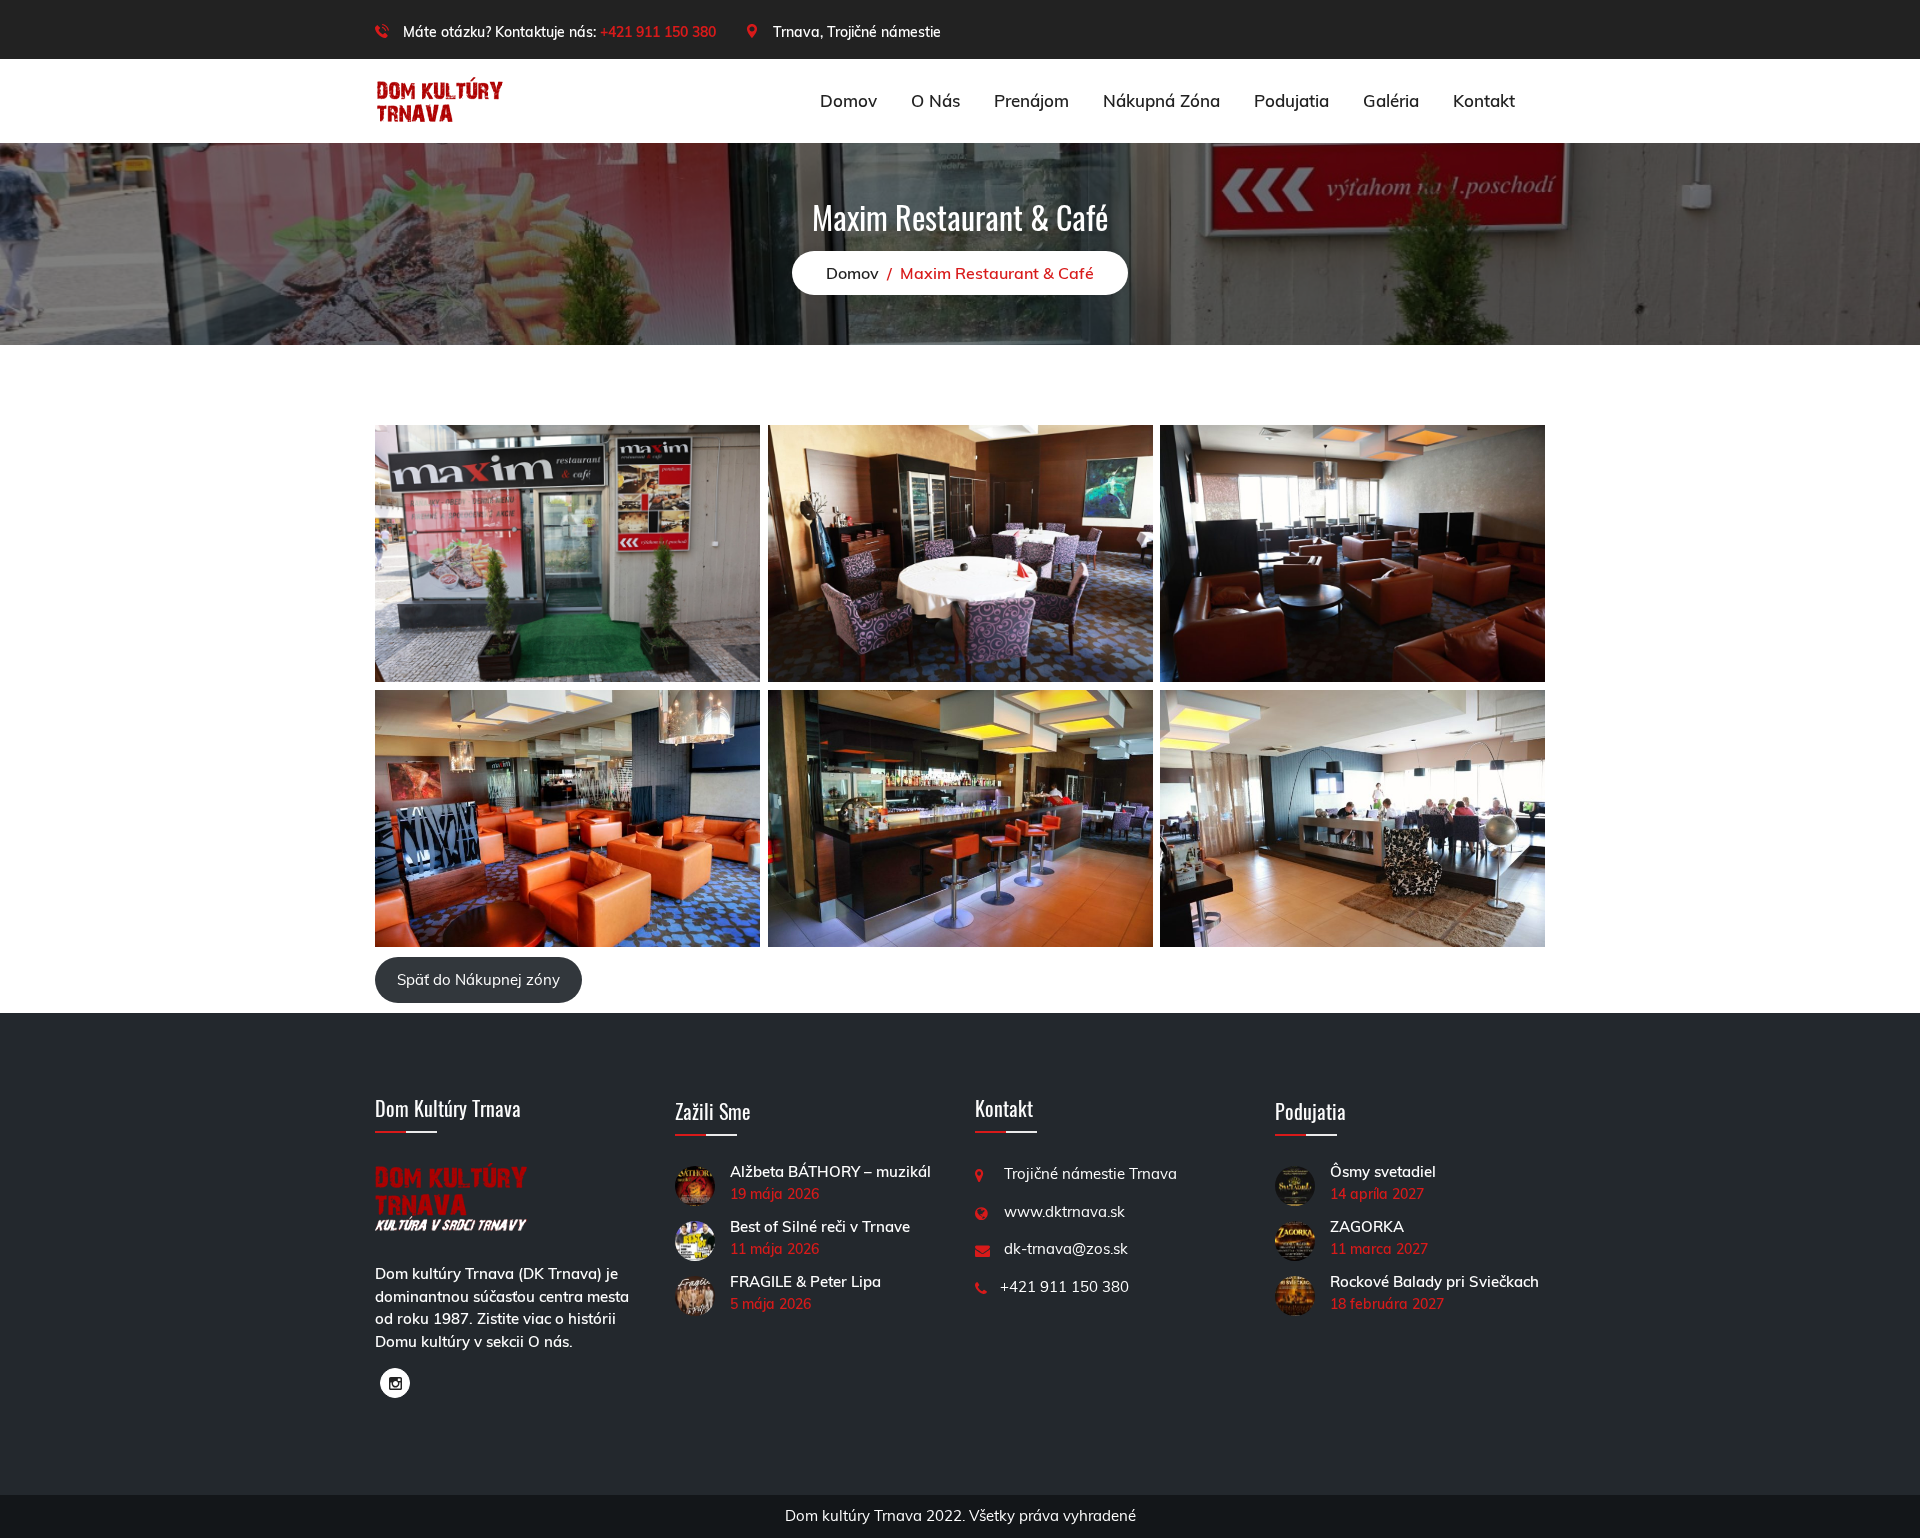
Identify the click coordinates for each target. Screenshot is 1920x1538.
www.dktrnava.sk (1064, 1211)
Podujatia (1291, 100)
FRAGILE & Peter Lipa (805, 1281)
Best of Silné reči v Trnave (820, 1226)
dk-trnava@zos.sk (1066, 1248)
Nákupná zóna (1161, 100)
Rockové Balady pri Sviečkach (1434, 1281)
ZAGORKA (1367, 1226)
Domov (848, 100)
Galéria (1391, 100)
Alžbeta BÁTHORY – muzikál (830, 1171)
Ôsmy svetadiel (1383, 1171)
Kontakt (1484, 100)
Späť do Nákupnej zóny (478, 979)
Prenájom (1031, 100)
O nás (935, 100)
